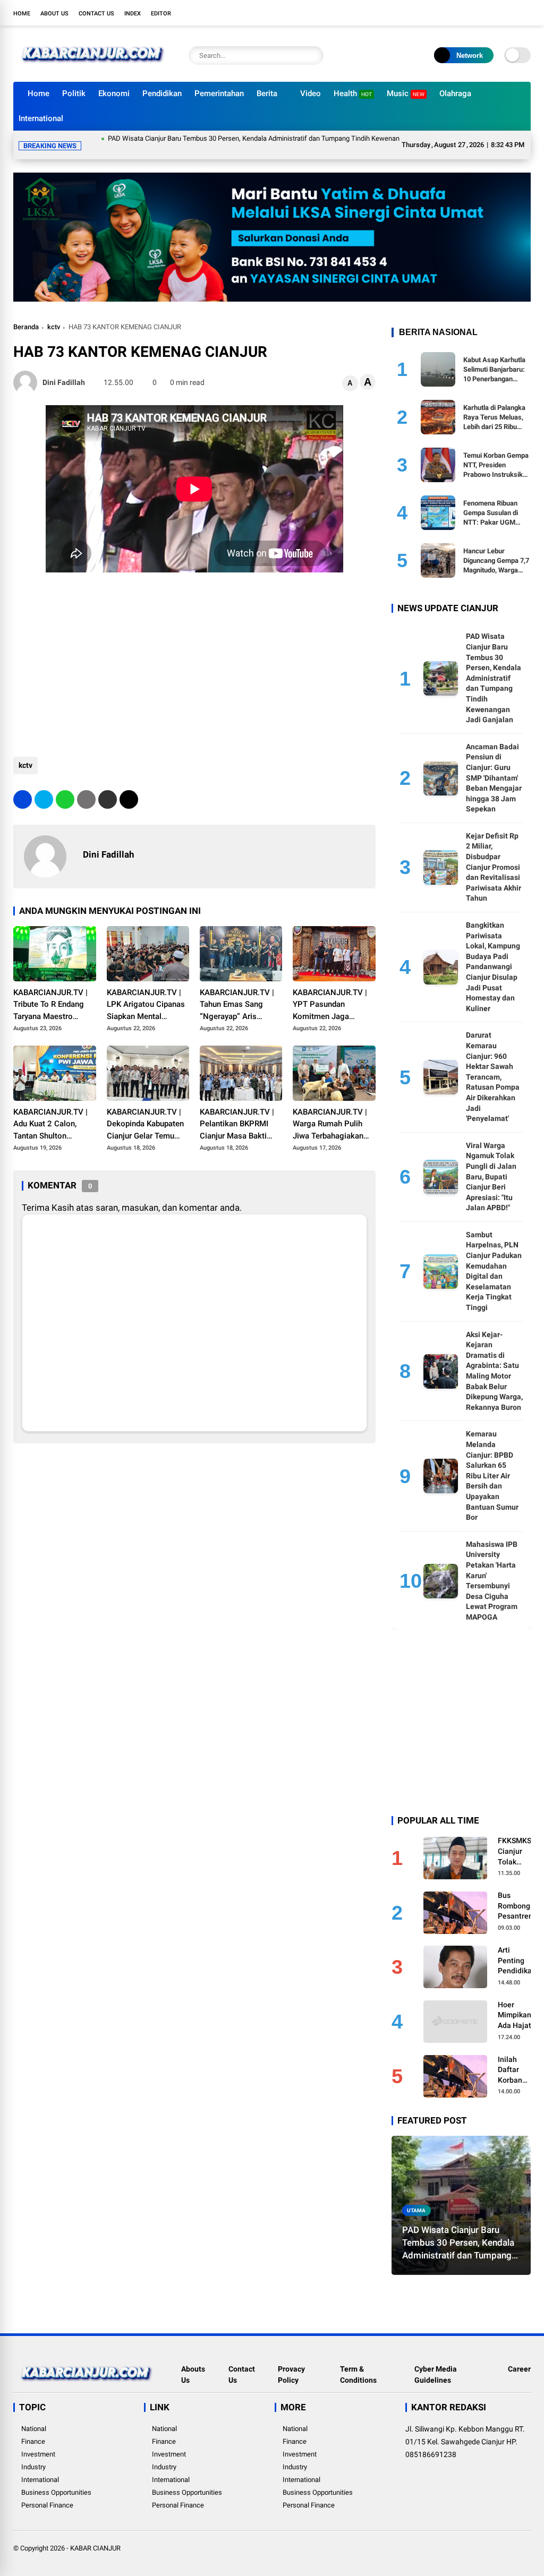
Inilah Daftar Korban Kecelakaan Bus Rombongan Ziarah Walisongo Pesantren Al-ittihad (518, 2058)
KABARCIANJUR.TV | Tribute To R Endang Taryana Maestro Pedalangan (50, 992)
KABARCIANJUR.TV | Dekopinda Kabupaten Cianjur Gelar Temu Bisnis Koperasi (145, 1112)
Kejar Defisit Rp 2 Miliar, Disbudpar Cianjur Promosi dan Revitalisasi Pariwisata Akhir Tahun (494, 854)
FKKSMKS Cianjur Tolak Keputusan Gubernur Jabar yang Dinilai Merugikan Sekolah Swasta (516, 1839)
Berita (267, 93)
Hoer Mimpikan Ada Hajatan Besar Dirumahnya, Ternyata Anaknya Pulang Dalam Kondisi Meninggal (519, 2003)
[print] (86, 787)
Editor (161, 14)
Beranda (26, 314)
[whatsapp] (65, 787)
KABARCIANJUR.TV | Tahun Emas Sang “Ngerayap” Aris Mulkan (237, 992)
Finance (33, 2429)
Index (133, 14)
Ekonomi (114, 93)
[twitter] (478, 13)
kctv (54, 314)
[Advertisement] (194, 648)
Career (519, 2356)
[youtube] (509, 13)
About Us (54, 14)
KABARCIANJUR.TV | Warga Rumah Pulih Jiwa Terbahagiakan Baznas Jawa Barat (330, 1112)
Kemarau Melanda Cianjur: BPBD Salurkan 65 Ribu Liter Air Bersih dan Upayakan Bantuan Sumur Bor (492, 1463)
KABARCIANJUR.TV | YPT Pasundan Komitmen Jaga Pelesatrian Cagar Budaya (330, 992)
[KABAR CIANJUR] (93, 68)
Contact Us (96, 14)
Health (353, 93)
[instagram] (494, 13)
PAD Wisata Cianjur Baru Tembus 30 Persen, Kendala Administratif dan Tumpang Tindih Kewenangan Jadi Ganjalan (225, 138)
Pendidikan (162, 93)
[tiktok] (525, 13)
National (34, 2416)
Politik (74, 93)
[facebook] (462, 13)
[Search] (313, 55)
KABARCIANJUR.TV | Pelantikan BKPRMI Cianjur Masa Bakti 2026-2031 (237, 1112)
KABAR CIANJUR (95, 2535)
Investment (38, 2441)
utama (416, 2198)
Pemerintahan (219, 93)
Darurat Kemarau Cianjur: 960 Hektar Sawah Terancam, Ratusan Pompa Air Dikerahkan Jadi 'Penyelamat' (493, 1064)
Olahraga (455, 93)
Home (22, 14)
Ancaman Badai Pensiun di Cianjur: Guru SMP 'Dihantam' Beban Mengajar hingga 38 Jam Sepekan (494, 765)
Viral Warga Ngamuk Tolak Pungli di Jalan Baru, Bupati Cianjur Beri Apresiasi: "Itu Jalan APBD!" (491, 1164)
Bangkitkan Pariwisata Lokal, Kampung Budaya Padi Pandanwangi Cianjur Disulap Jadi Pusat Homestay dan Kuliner (493, 954)
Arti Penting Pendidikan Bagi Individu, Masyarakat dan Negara (518, 1948)
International (41, 118)
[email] (108, 787)
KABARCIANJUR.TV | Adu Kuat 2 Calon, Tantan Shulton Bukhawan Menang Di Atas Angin (52, 1112)
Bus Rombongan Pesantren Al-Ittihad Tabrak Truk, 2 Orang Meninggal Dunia (518, 1894)
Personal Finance (47, 2492)
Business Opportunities (56, 2480)
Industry (33, 2454)
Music (406, 93)
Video (311, 93)
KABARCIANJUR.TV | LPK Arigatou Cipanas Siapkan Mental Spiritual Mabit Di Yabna (146, 992)
